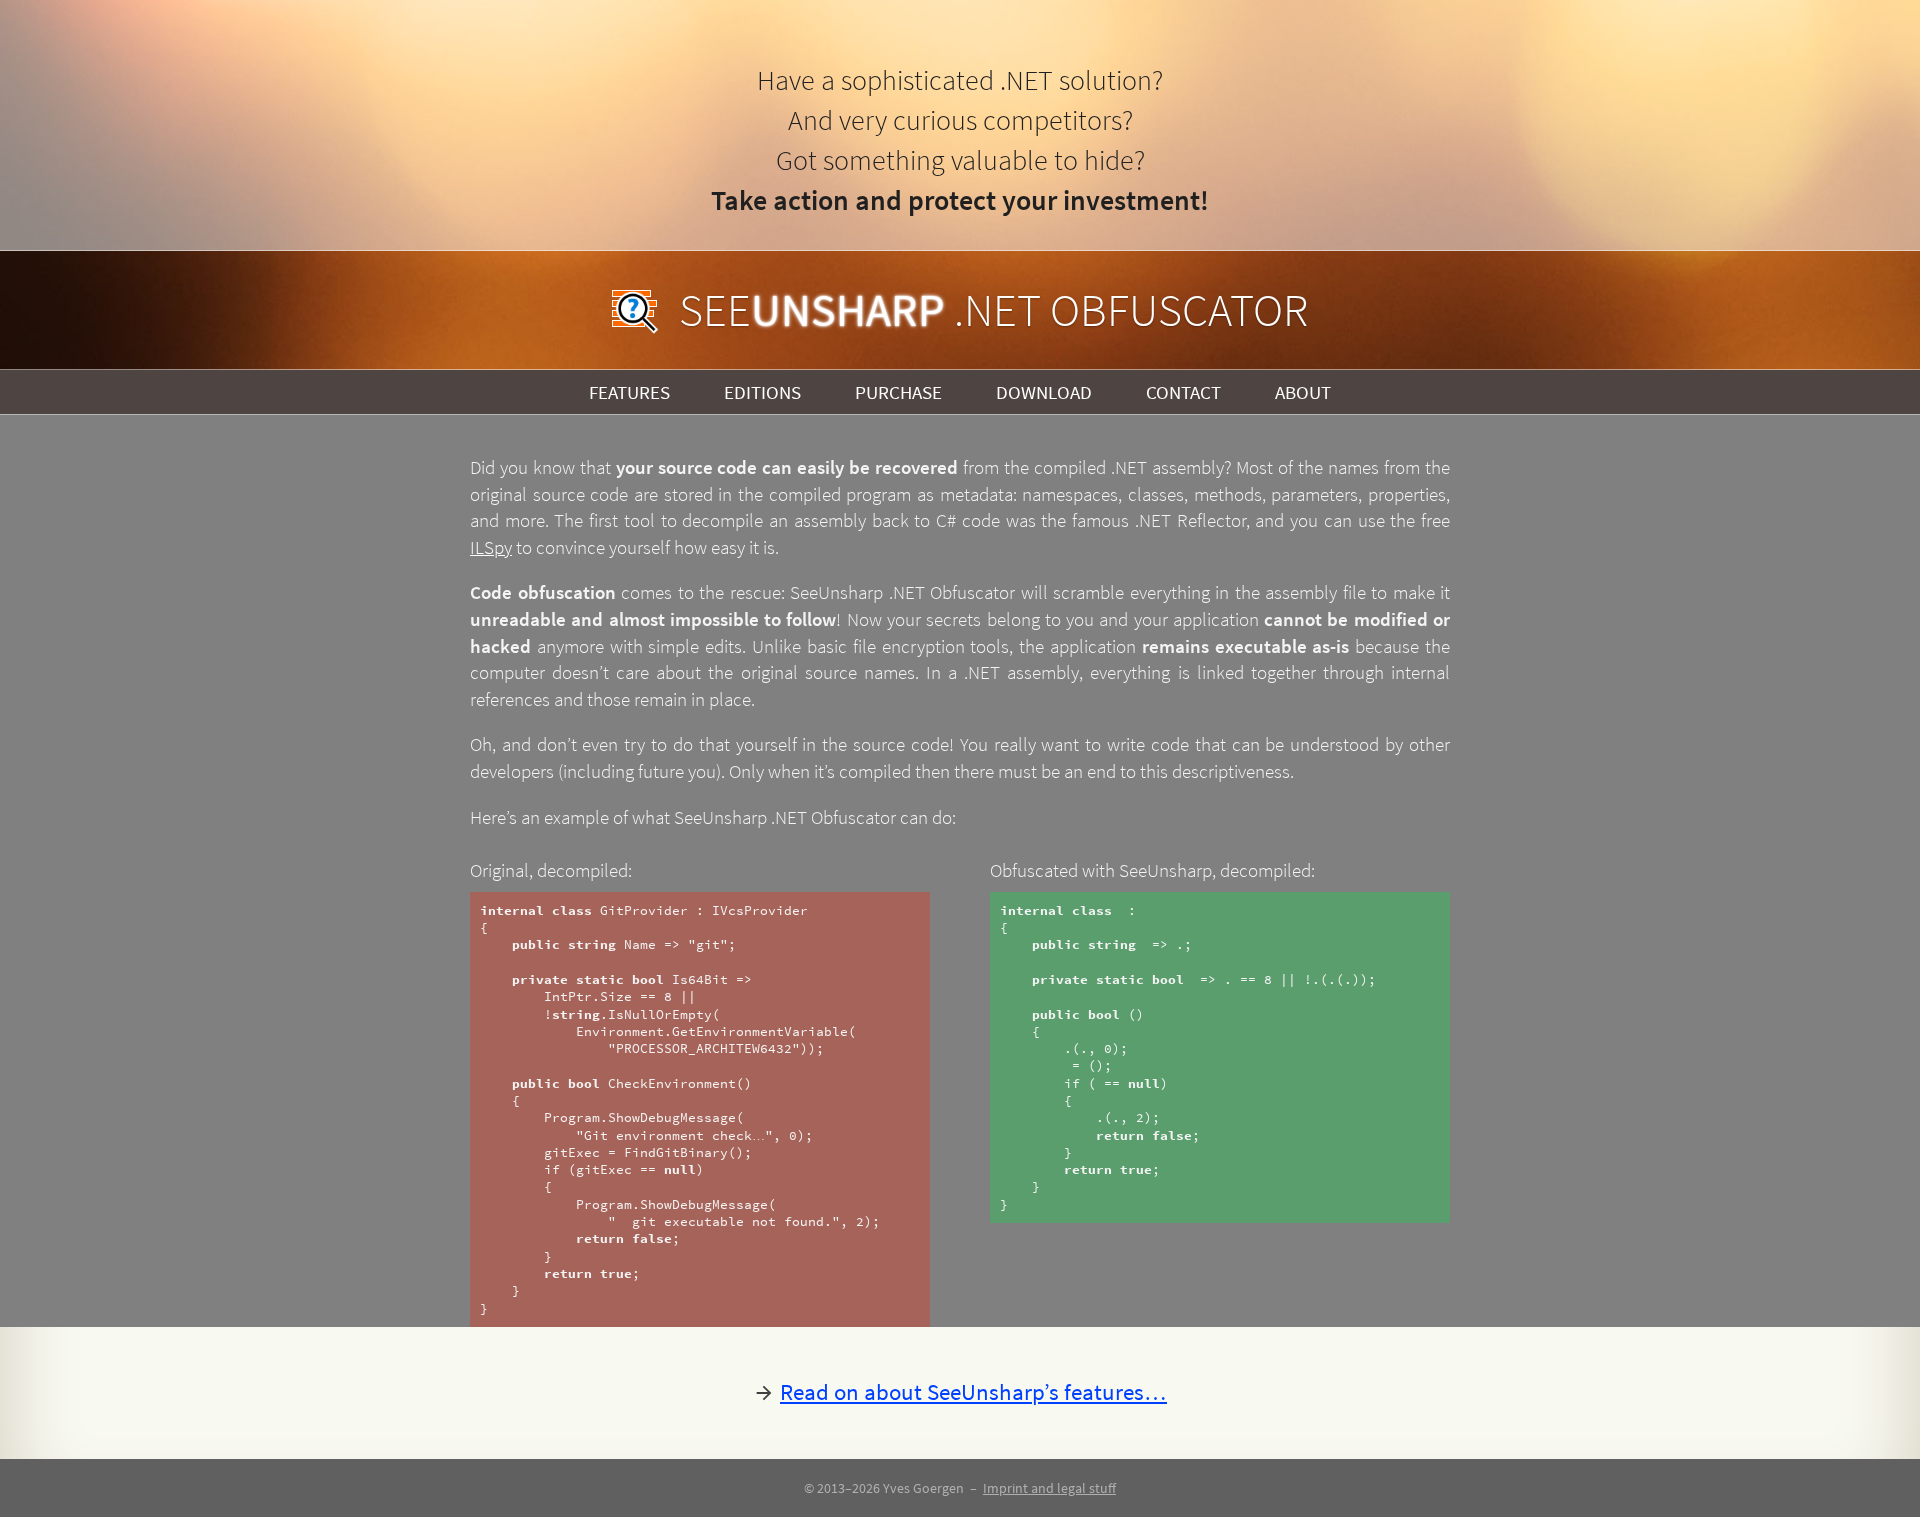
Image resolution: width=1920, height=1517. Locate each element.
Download (1044, 392)
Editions (762, 392)
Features (629, 392)
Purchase (898, 392)
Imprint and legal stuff (1049, 1488)
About (1303, 392)
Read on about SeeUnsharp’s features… (973, 1391)
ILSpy (491, 547)
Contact (1183, 392)
